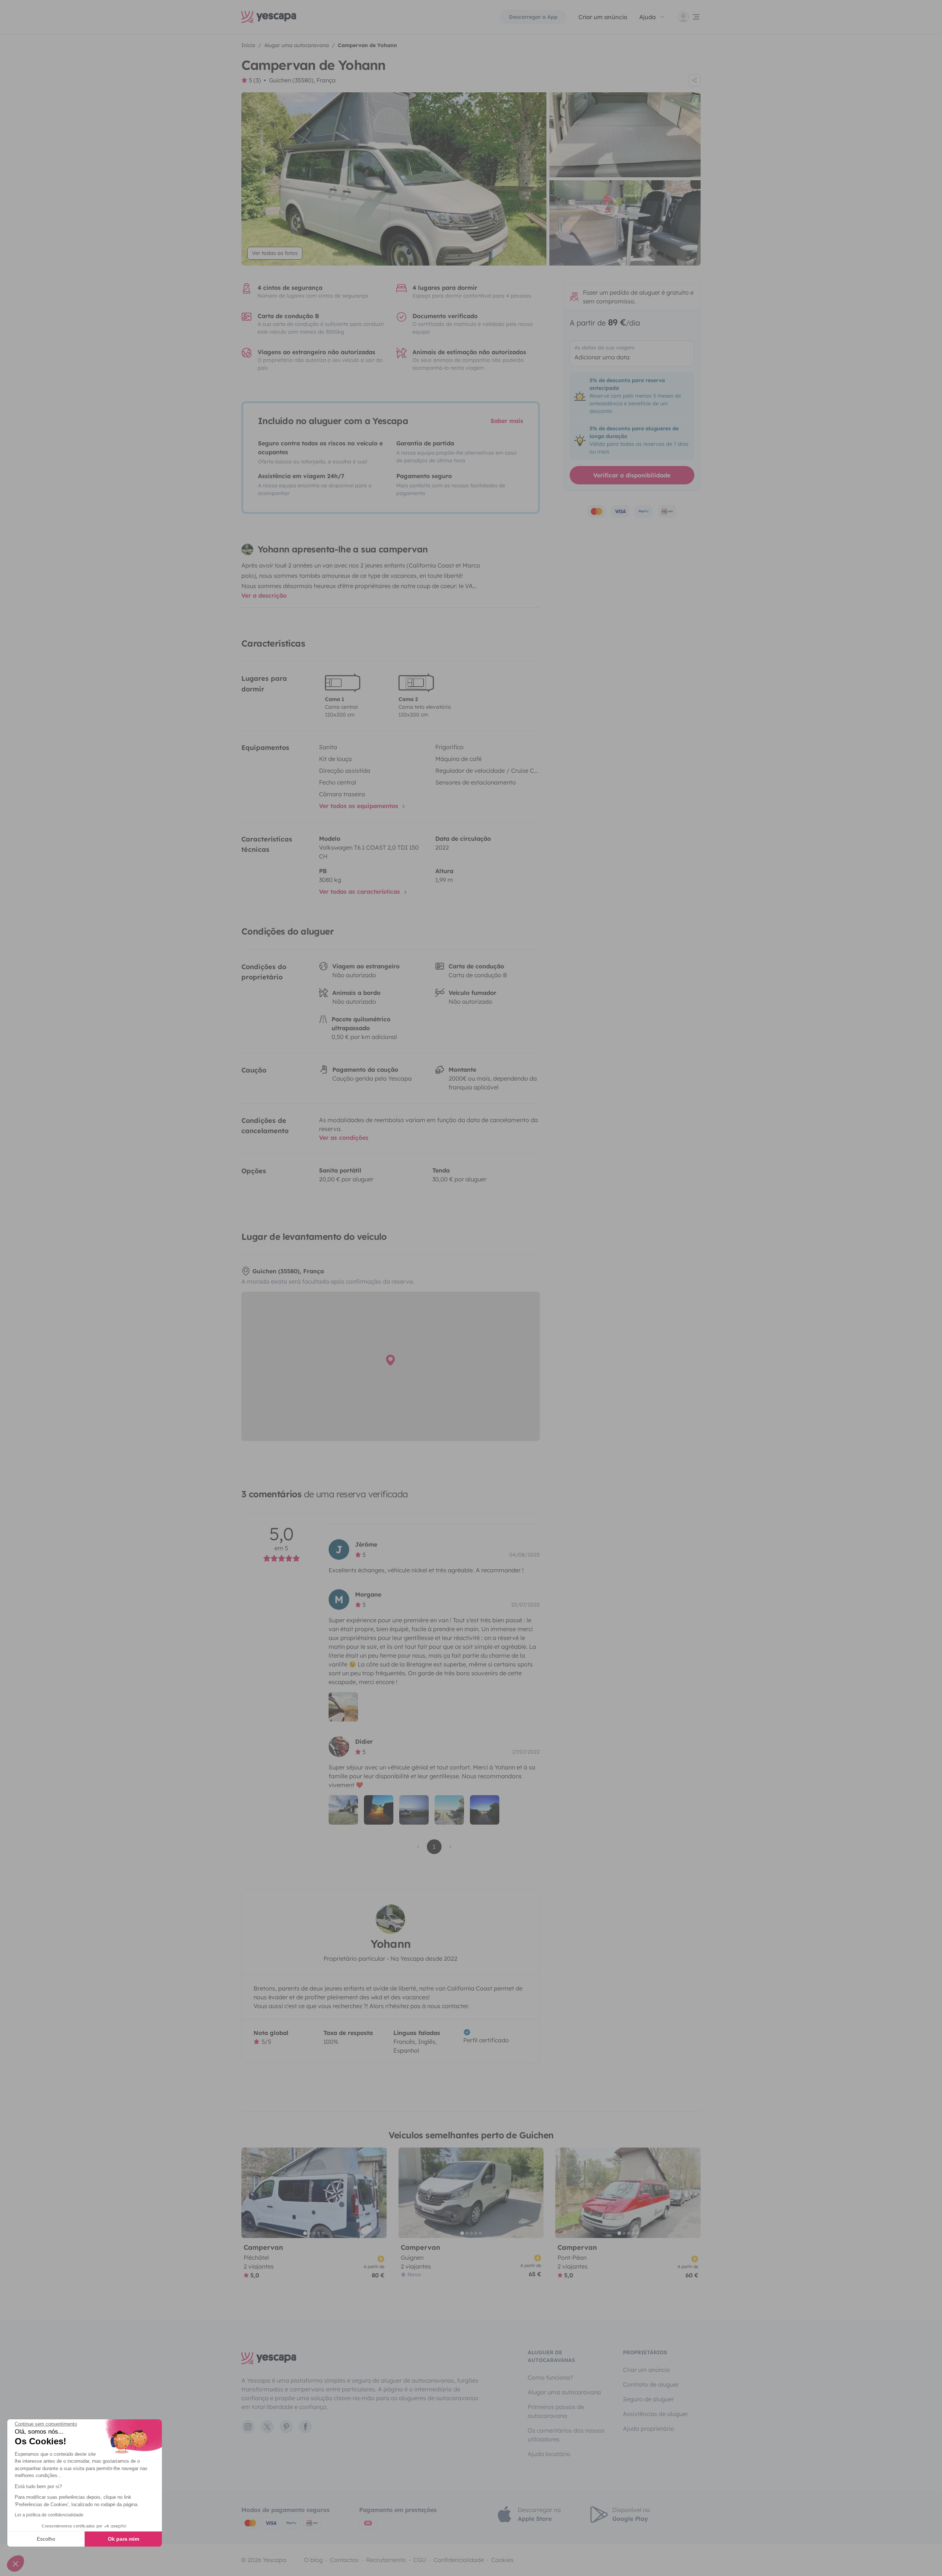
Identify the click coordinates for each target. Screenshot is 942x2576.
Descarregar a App (533, 17)
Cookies (502, 2560)
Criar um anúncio (603, 17)
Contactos (344, 2560)
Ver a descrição (264, 595)
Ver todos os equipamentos (360, 806)
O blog (313, 2560)
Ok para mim (123, 2539)
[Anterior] (250, 2193)
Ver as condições (344, 1138)
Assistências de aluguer (656, 2414)
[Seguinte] (378, 2193)
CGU (420, 2560)
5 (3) (255, 80)
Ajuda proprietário (649, 2429)
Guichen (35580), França (302, 80)
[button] (15, 2563)
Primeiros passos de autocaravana (556, 2411)
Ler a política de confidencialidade (49, 2515)
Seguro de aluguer (648, 2399)
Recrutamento (386, 2560)
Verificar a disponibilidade (632, 475)
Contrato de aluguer (651, 2384)
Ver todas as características (360, 892)
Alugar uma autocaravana (564, 2392)
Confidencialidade (459, 2560)
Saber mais (507, 421)
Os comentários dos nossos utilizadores (566, 2435)
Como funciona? (550, 2377)
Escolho (46, 2539)
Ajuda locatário (549, 2454)
